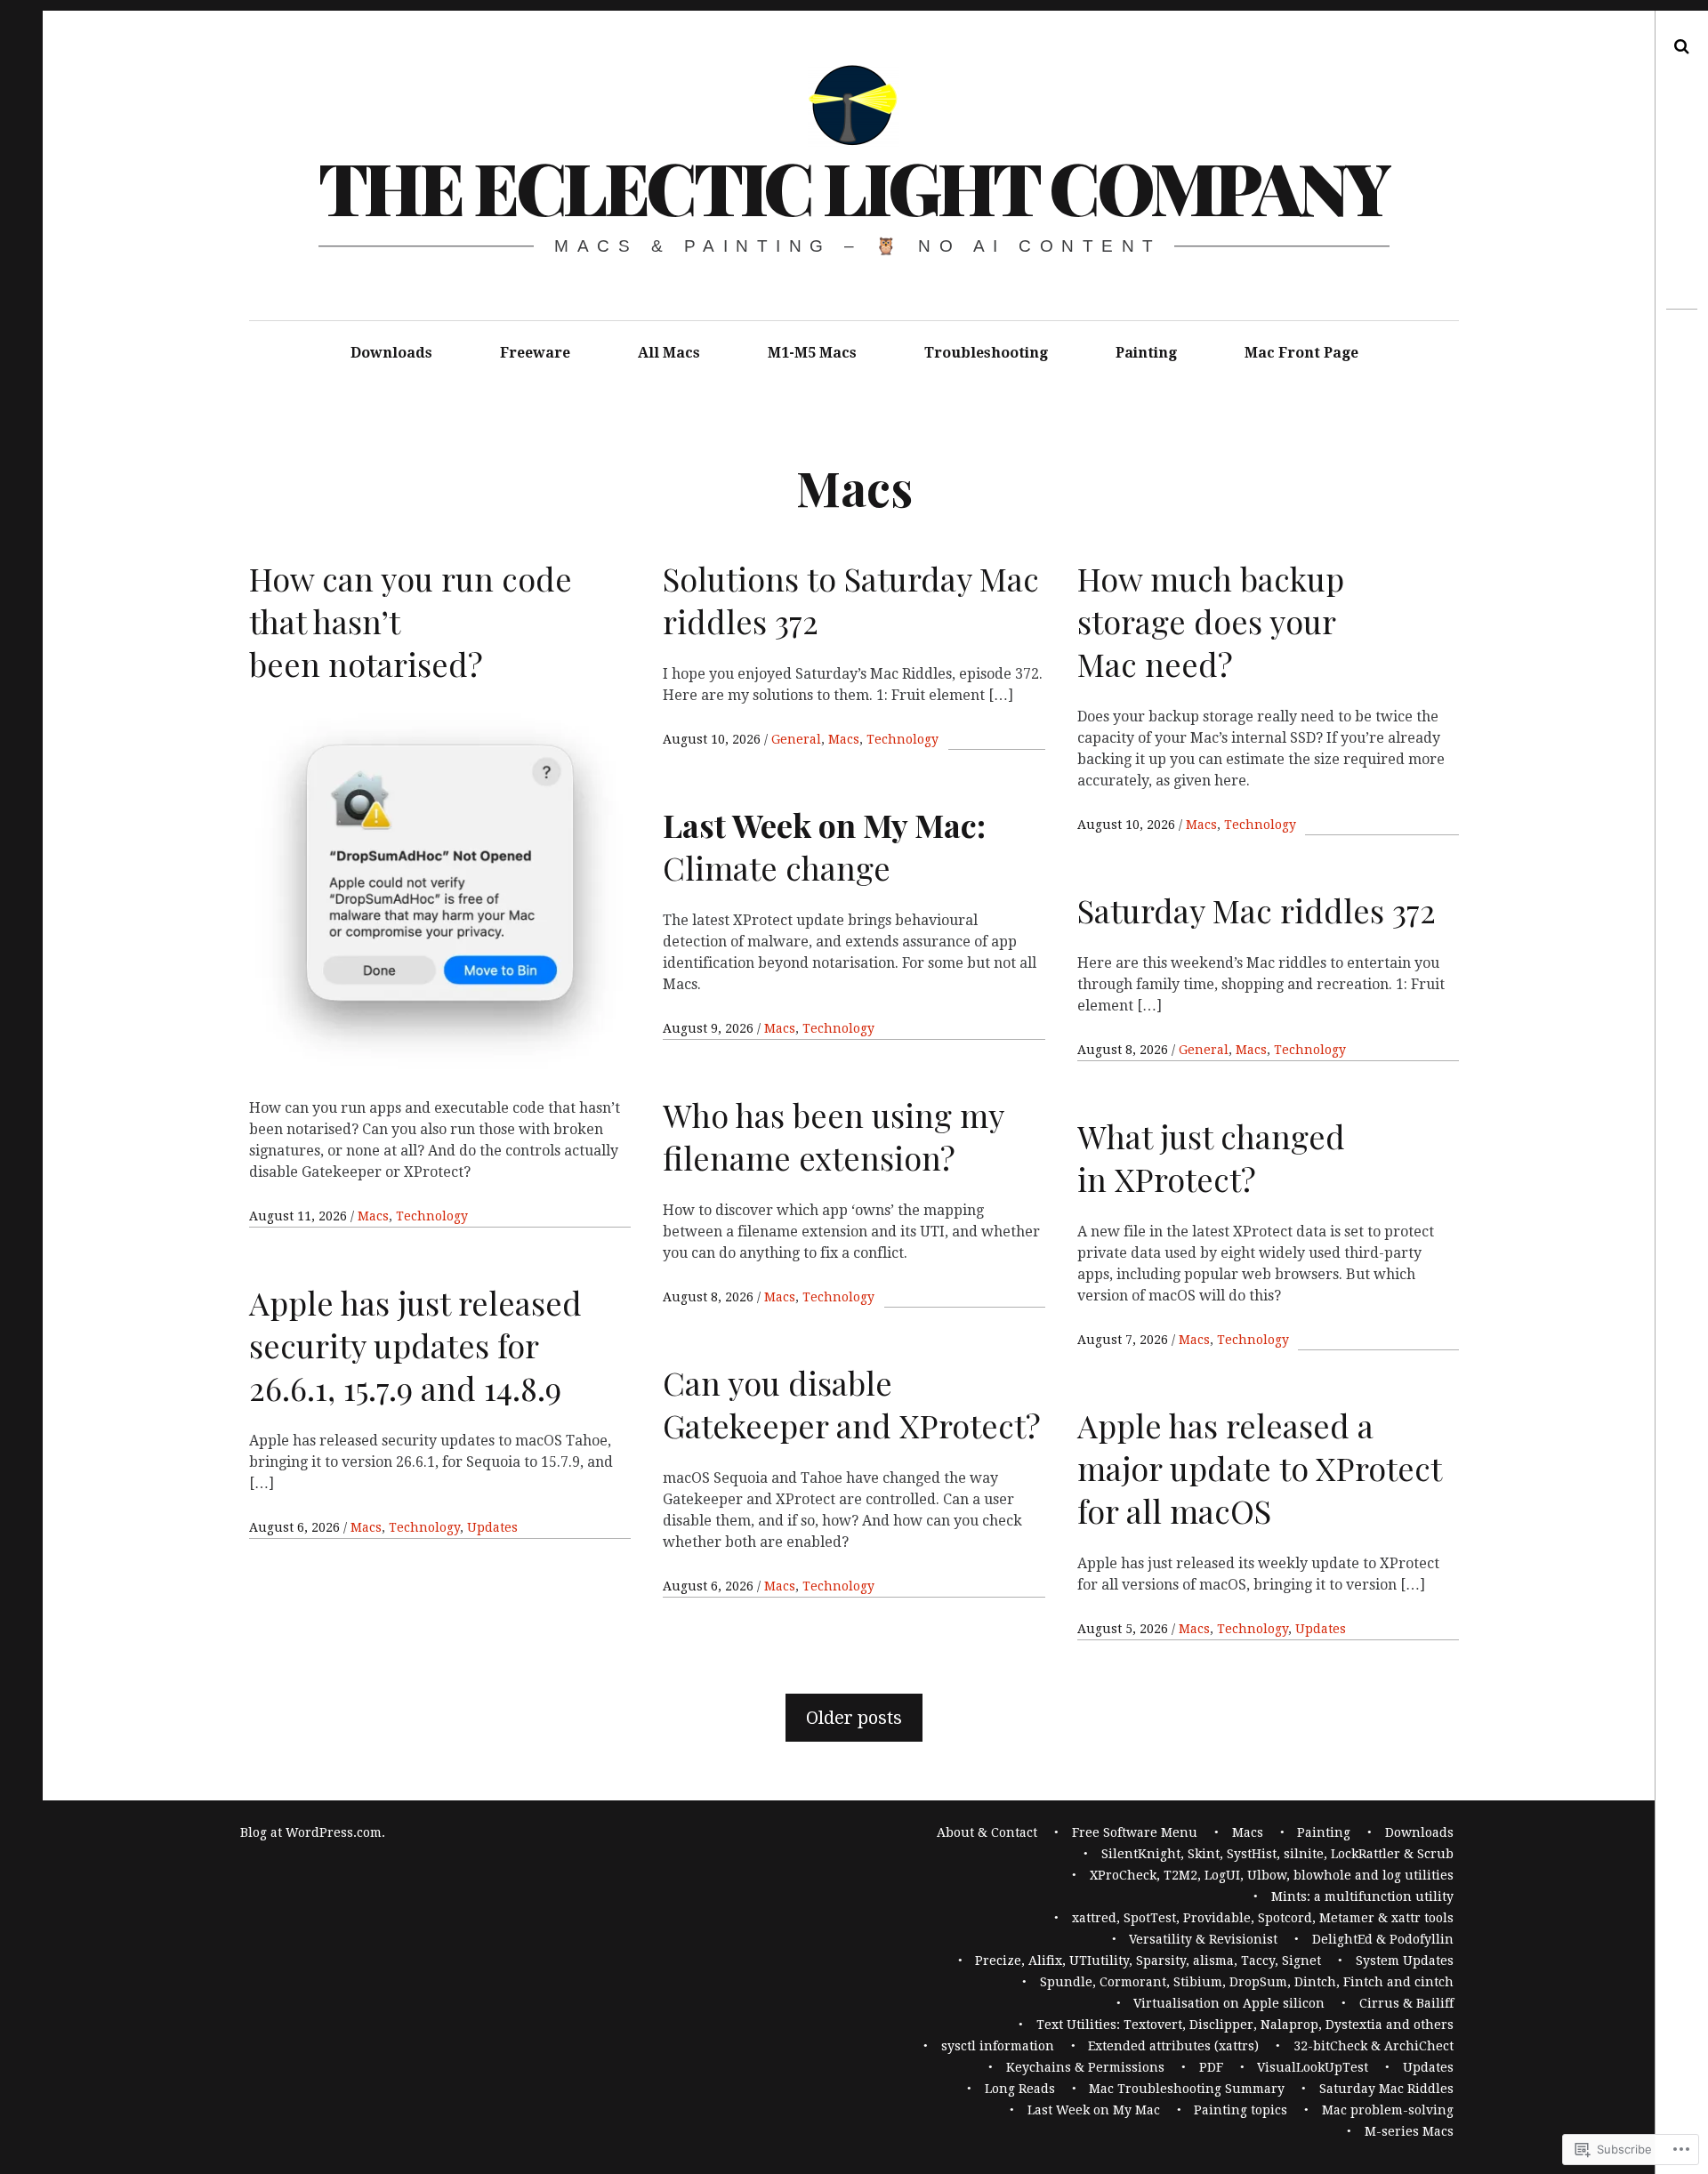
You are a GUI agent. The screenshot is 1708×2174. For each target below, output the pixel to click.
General (796, 739)
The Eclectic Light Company (854, 186)
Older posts (854, 1718)
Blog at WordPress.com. (313, 1832)
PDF (1211, 2067)
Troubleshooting (986, 353)
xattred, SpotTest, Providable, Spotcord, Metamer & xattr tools (1263, 1918)
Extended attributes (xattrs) (1173, 2046)
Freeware (535, 353)
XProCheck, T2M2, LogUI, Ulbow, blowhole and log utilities (1272, 1875)
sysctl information (998, 2046)
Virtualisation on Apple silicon (1229, 2003)
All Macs (669, 353)
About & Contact (987, 1832)
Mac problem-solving (1388, 2110)
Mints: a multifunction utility (1362, 1896)
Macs (373, 1216)
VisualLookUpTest (1313, 2067)
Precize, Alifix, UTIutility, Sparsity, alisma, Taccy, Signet (1148, 1961)
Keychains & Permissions (1085, 2067)
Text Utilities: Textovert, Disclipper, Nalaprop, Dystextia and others (1245, 2025)
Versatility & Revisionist (1203, 1939)
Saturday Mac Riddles (1386, 2089)
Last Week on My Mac (1094, 2110)
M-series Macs (1409, 2131)
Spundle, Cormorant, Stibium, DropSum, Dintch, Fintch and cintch (1247, 1982)
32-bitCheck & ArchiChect (1374, 2046)
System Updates (1405, 1961)
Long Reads (1020, 2089)
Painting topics (1241, 2110)
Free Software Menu (1135, 1832)
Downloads (391, 353)
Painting (1146, 353)
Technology (432, 1216)
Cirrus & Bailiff (1406, 2003)
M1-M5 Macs (812, 353)
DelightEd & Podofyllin (1383, 1939)
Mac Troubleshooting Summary (1187, 2089)
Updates (492, 1527)
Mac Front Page (1301, 353)
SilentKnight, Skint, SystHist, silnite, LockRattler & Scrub (1277, 1854)
